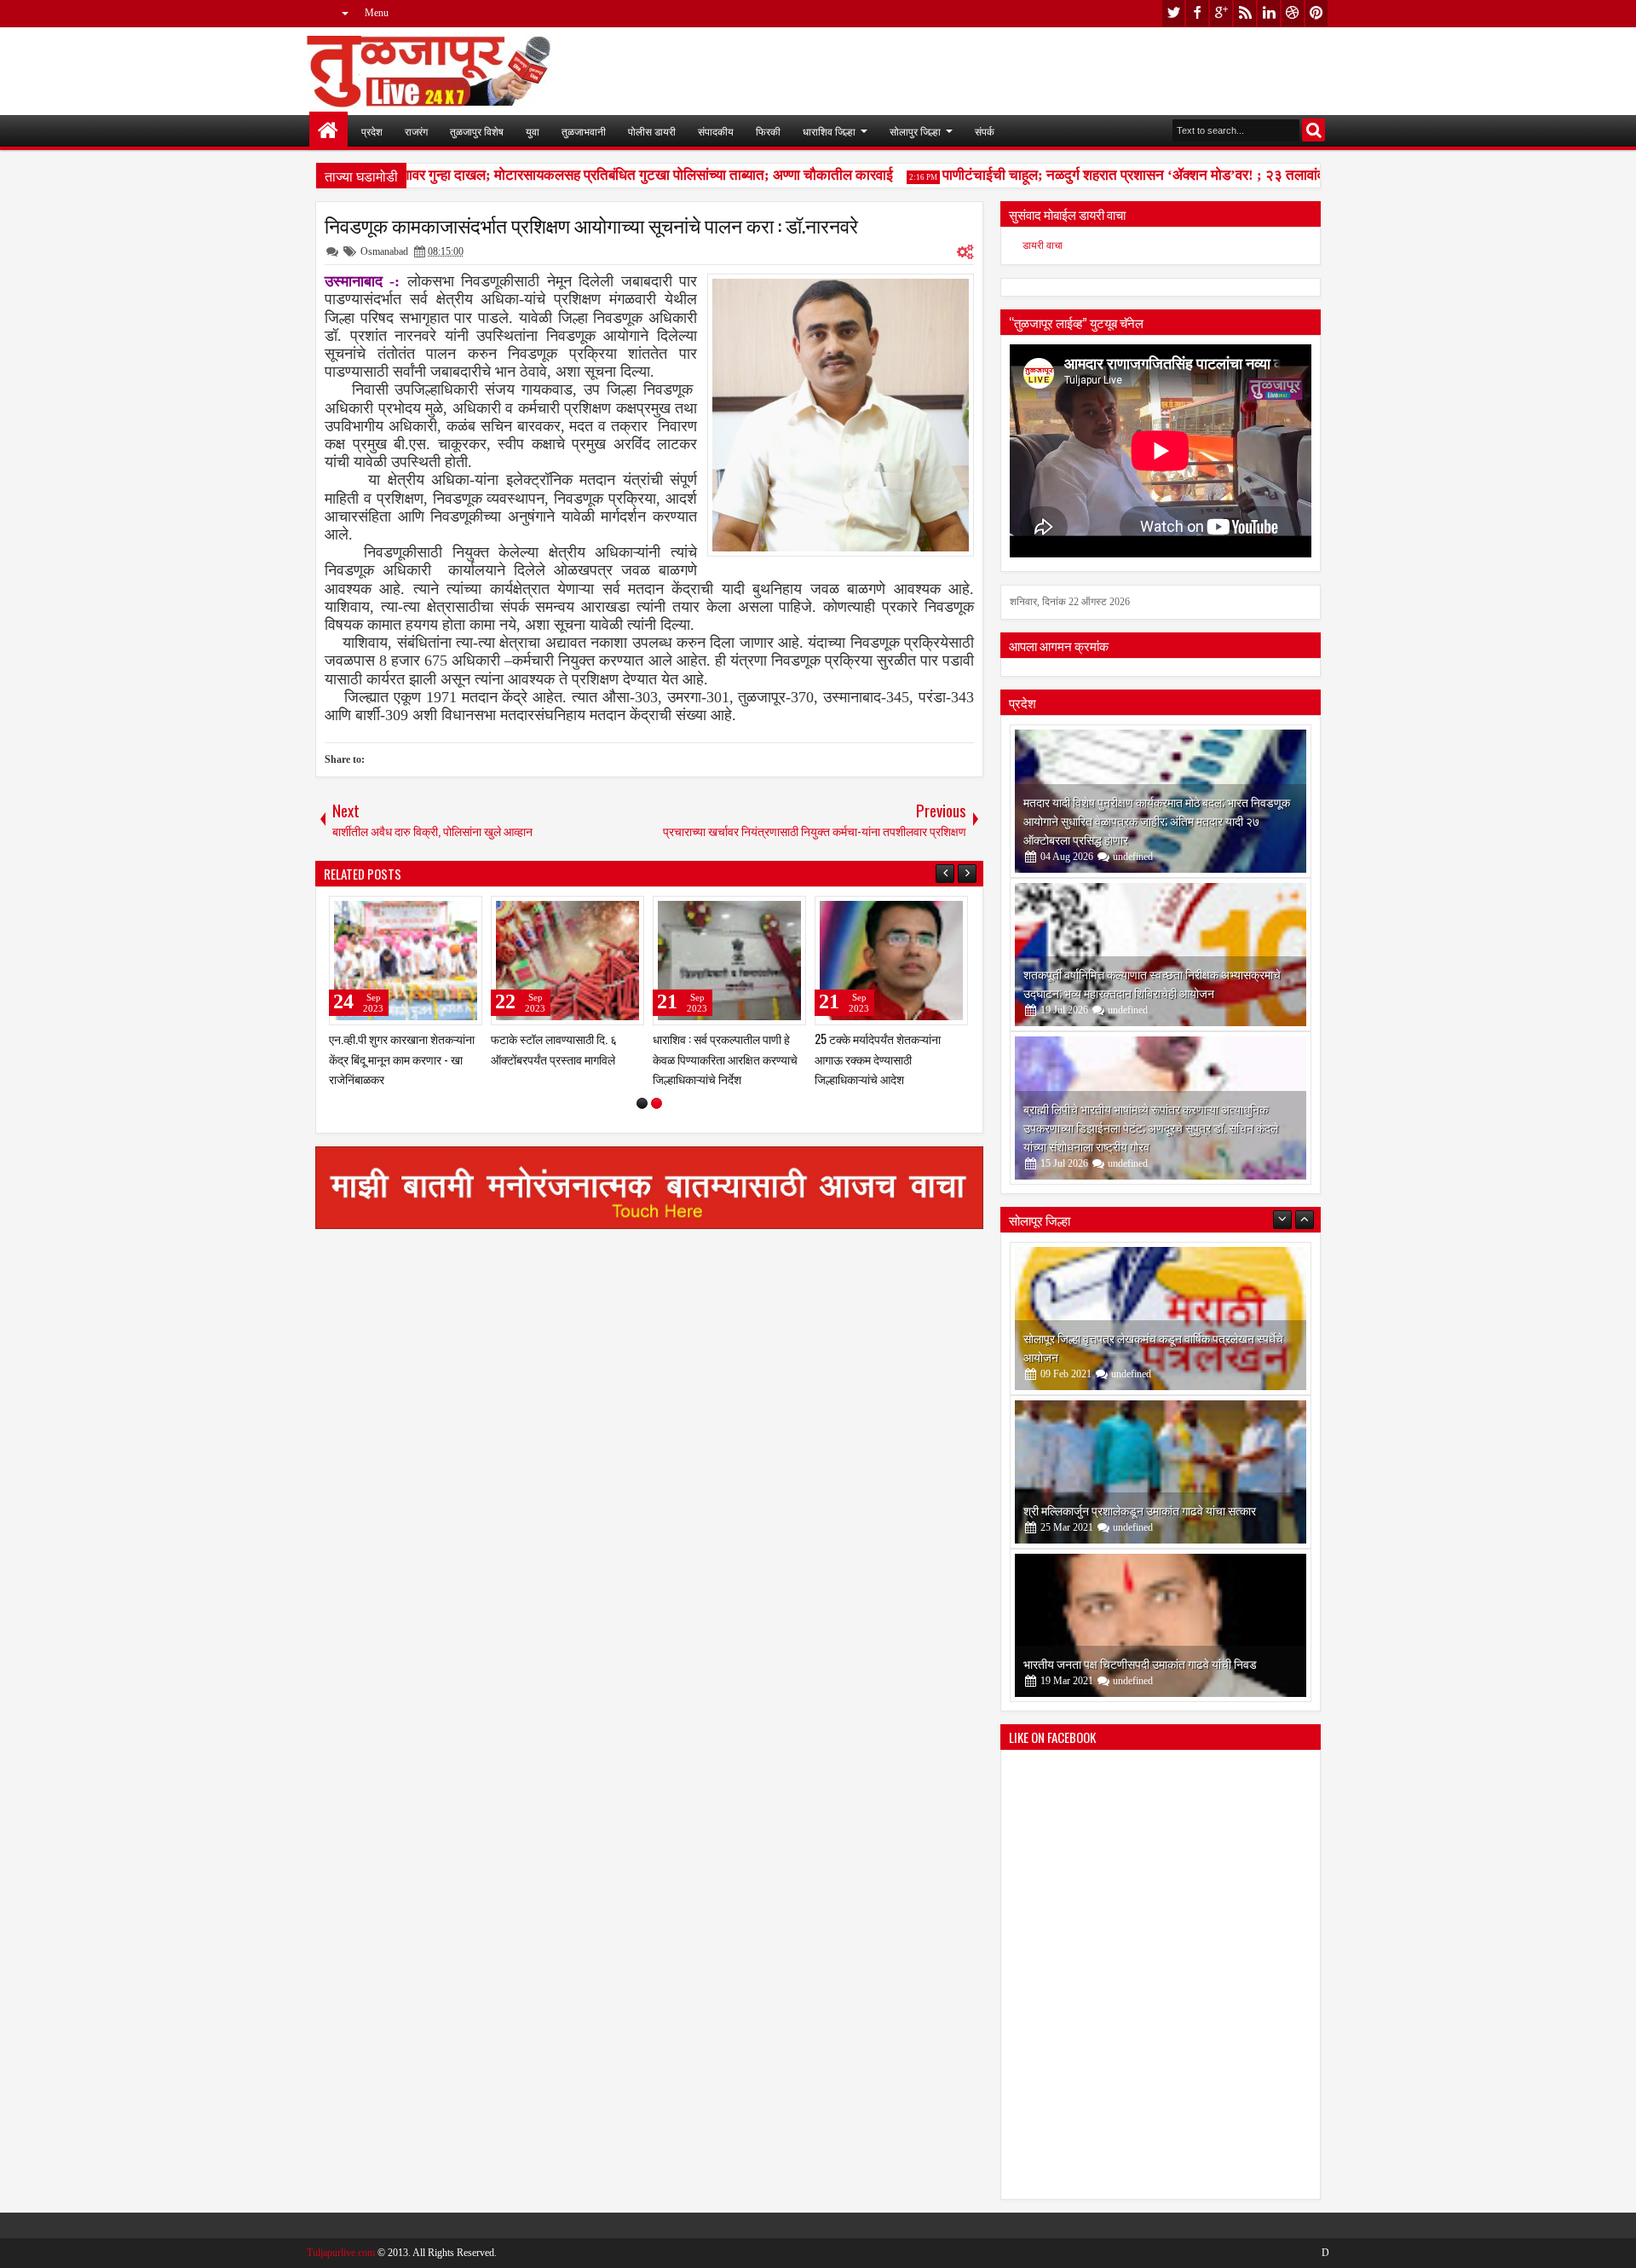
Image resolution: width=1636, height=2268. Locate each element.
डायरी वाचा (1043, 245)
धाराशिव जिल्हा (829, 131)
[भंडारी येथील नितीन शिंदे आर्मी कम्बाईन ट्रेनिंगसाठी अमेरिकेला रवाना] (406, 961)
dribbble (1293, 13)
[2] (657, 1103)
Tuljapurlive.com (341, 2253)
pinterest (1316, 13)
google (1221, 13)
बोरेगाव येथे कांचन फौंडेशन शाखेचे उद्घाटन (1112, 1663)
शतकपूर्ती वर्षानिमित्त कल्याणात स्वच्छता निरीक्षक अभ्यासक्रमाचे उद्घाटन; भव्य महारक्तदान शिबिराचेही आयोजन (1152, 983)
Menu (377, 13)
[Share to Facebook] (426, 913)
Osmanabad (384, 251)
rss (1245, 13)
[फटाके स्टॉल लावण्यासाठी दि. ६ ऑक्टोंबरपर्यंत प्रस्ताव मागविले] (891, 961)
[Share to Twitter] (445, 913)
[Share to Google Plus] (464, 913)
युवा (533, 131)
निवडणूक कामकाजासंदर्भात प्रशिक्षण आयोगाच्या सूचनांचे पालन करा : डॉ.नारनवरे (591, 225)
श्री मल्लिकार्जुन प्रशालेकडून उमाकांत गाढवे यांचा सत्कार (1140, 1356)
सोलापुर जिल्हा (915, 131)
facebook (1197, 13)
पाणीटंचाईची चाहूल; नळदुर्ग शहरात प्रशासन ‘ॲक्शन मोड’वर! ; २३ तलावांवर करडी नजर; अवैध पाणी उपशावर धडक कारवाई (1224, 175)
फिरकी (768, 131)
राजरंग (416, 131)
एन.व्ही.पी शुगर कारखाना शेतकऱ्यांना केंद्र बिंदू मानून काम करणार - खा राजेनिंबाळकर (726, 1058)
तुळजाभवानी (584, 131)
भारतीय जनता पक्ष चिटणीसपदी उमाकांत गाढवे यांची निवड (1140, 1510)
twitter (1173, 13)
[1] (642, 1103)
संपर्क (985, 131)
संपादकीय (716, 131)
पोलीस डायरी (652, 131)
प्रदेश (372, 131)
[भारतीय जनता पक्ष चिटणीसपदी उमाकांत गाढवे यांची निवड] (1161, 1472)
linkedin (1269, 13)
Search (1313, 130)
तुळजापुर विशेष (477, 131)
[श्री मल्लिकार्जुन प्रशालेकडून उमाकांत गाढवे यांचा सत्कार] (1161, 1319)
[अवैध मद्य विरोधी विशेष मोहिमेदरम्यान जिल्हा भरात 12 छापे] (567, 961)
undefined (1133, 857)
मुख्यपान (328, 131)
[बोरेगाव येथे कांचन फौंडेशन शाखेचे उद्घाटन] (1161, 1625)
